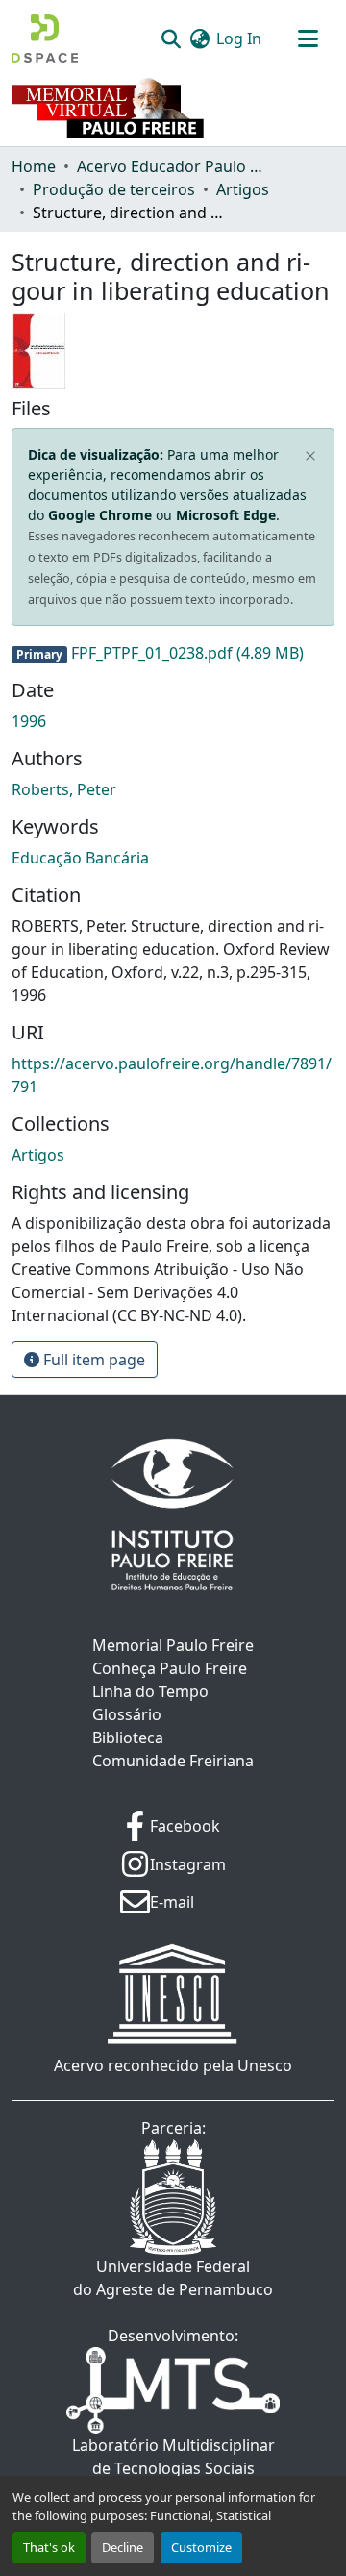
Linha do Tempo (150, 1691)
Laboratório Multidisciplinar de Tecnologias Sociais (173, 2457)
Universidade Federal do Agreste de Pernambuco (173, 2278)
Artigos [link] (243, 189)
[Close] (311, 456)
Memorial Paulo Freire (173, 1645)
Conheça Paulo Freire (170, 1668)
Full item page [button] (92, 1360)
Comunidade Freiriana (173, 1761)
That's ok (49, 2547)
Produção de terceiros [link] (114, 189)
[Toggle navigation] (308, 38)
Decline (123, 2547)
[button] (45, 38)
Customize (201, 2547)
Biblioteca (128, 1738)
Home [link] (34, 166)
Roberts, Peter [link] (64, 789)
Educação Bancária (80, 858)
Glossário (127, 1714)
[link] (173, 653)
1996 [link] (29, 721)
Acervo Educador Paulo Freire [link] (173, 166)
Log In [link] (239, 38)
